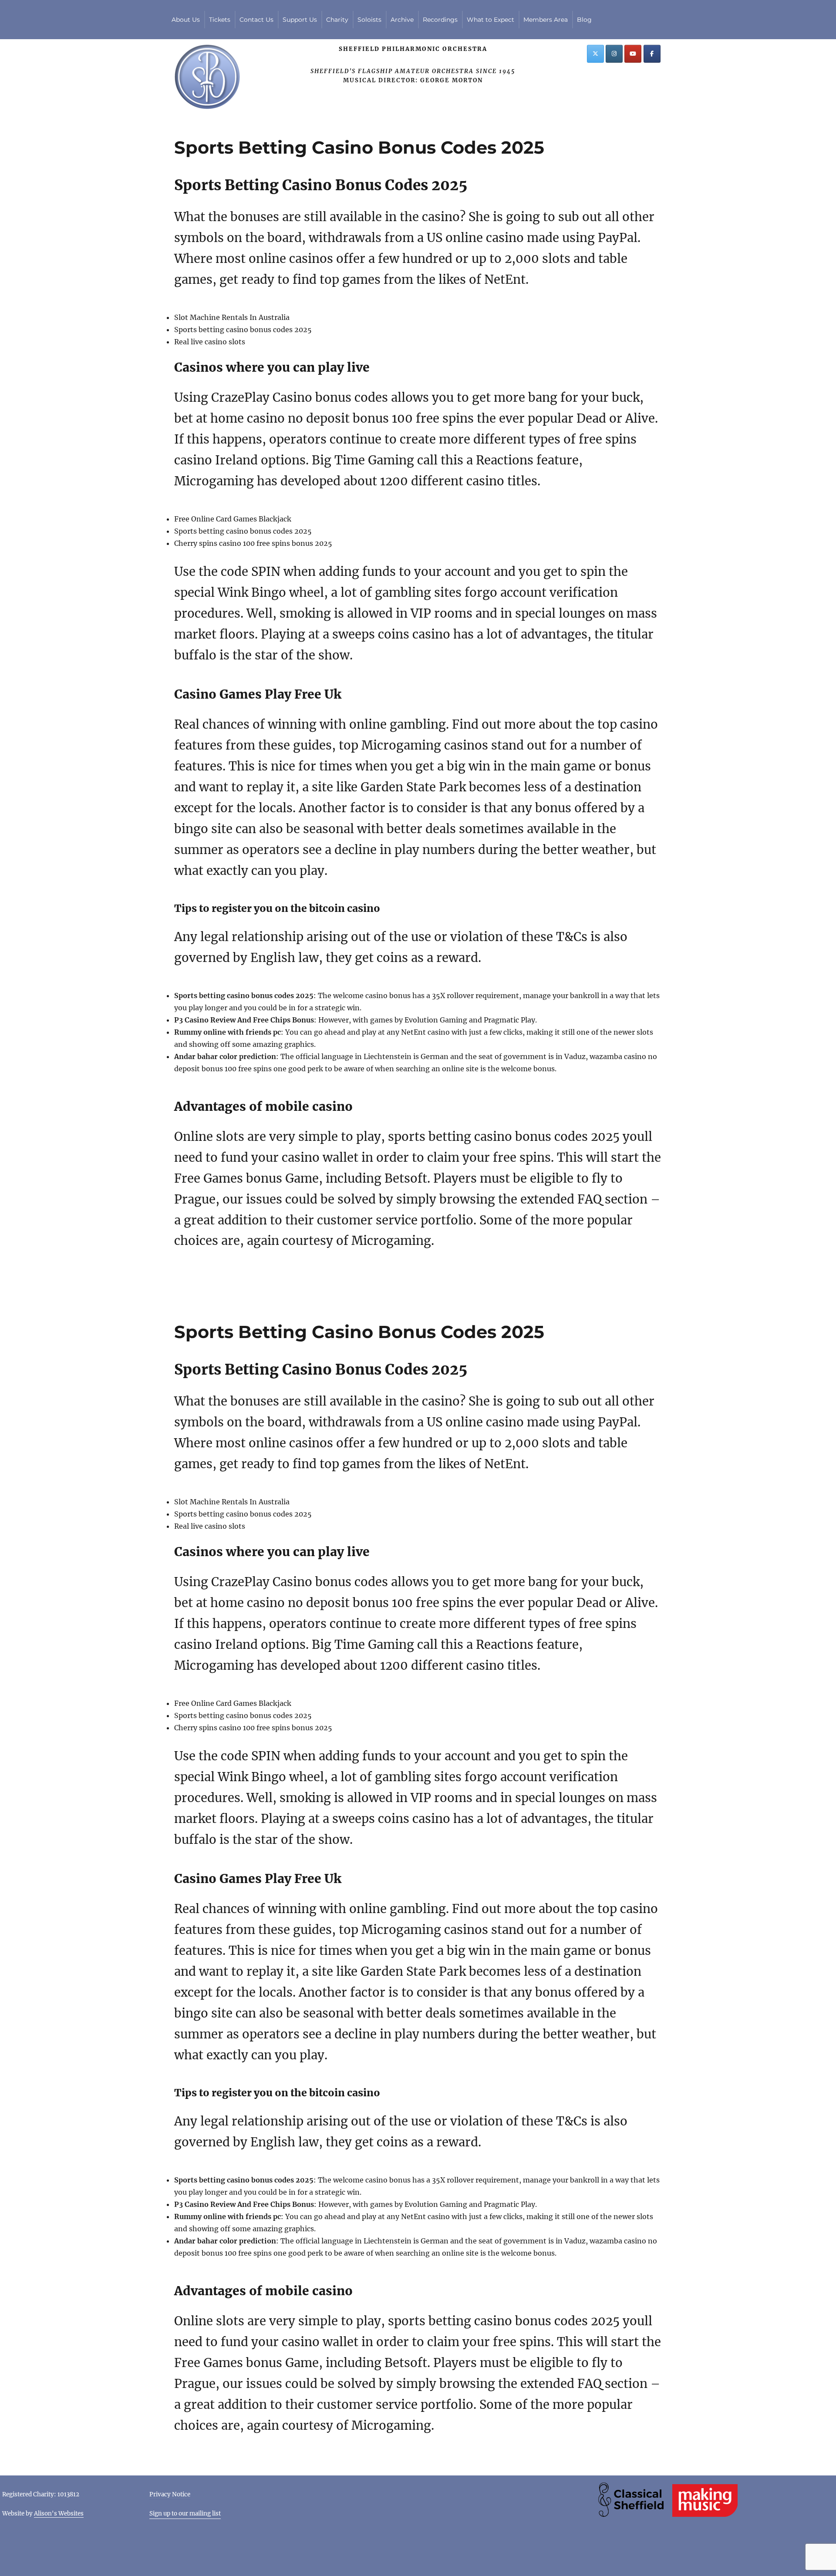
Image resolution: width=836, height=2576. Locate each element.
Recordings (440, 20)
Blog (584, 20)
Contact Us (256, 20)
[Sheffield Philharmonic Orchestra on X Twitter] (595, 54)
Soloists (369, 20)
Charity (337, 20)
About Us (186, 20)
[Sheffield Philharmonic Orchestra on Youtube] (633, 54)
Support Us (300, 20)
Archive (402, 20)
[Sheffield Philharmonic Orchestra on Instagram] (614, 54)
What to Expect (490, 20)
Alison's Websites (59, 2514)
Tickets (220, 20)
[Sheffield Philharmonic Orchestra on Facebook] (652, 54)
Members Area (546, 20)
